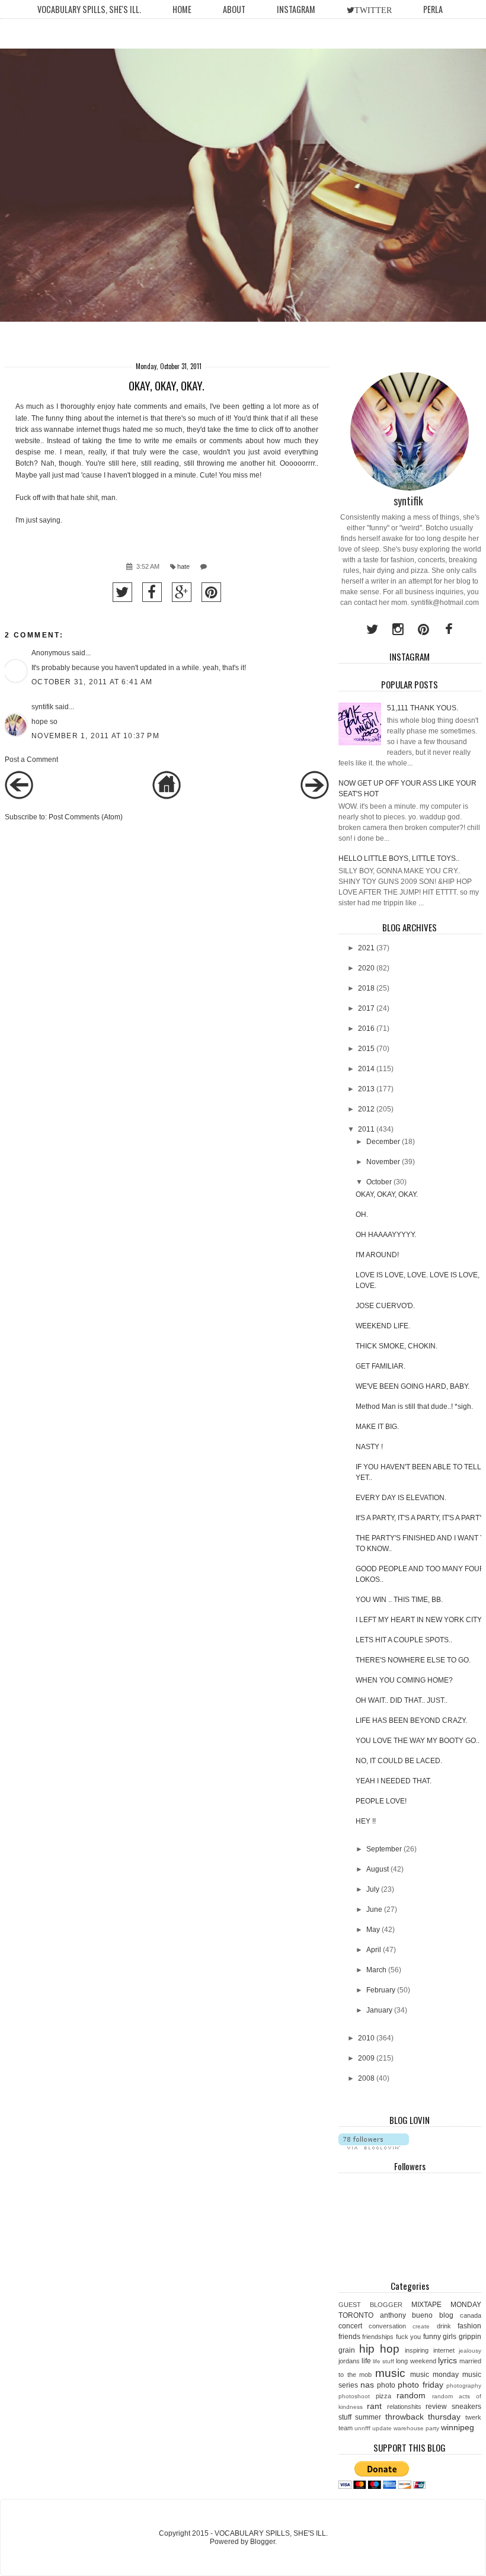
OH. (362, 1215)
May (373, 1930)
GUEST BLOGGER (370, 2305)
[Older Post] (315, 797)
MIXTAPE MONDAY (446, 2305)
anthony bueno (407, 2315)
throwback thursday (423, 2417)
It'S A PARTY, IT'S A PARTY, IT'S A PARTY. (420, 1518)
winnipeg (458, 2427)
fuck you (409, 2337)
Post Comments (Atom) (86, 817)
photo (386, 2385)
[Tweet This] (122, 592)
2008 (366, 2078)
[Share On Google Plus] (182, 592)
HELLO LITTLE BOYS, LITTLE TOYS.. (399, 858)
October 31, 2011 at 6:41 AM (92, 682)
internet (444, 2350)
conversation (387, 2326)
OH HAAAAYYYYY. (386, 1235)
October (379, 1182)
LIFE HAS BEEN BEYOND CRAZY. (411, 1720)
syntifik (42, 707)
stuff (345, 2417)
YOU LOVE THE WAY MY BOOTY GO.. (418, 1741)
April (374, 1950)
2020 (366, 968)
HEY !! (366, 1821)
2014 (366, 1069)
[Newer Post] (19, 797)
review (436, 2407)
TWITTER (373, 10)
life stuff (383, 2361)
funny (432, 2337)
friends (349, 2337)
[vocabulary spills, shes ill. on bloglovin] (374, 2147)
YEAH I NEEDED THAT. (394, 1781)
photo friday (420, 2385)
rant (374, 2406)
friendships (378, 2337)
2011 (366, 1129)
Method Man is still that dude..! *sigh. (414, 1406)
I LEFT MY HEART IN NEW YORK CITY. (419, 1620)
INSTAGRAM (296, 9)
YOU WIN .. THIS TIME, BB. (399, 1600)
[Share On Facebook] (152, 592)
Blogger (263, 2542)
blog (446, 2315)
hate (183, 566)
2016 (366, 1029)
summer (368, 2417)
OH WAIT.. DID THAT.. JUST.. (402, 1700)
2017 (366, 1008)
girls (450, 2337)
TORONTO (356, 2315)
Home (182, 9)
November (383, 1162)
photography (464, 2386)
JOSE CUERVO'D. (385, 1306)
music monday (434, 2375)
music (390, 2373)
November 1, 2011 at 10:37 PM (95, 736)
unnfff (362, 2428)
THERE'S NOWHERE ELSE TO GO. (413, 1660)
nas (367, 2385)
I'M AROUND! (377, 1255)
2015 (366, 1049)
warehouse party (416, 2428)
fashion (469, 2326)
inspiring (417, 2350)
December (383, 1142)
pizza (383, 2396)
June (374, 1909)
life (366, 2361)
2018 (366, 988)
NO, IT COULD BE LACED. (399, 1761)
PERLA (433, 9)
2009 (366, 2058)
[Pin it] (211, 592)
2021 (366, 948)
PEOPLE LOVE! (381, 1801)
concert (350, 2326)
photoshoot (354, 2396)
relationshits (404, 2407)
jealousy (470, 2351)
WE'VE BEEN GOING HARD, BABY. (413, 1386)
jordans (349, 2361)
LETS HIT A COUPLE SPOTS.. (404, 1640)
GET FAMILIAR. (381, 1366)
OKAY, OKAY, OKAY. (387, 1194)
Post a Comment (31, 760)
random (411, 2395)
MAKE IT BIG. (377, 1427)
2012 (366, 1109)
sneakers (466, 2407)
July (373, 1889)
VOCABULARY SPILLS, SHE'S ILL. (89, 9)
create (421, 2326)
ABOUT (234, 9)
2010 (366, 2038)
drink (444, 2326)
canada (471, 2315)
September (384, 1849)
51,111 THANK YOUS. (423, 708)
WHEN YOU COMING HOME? (404, 1680)
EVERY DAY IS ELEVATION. (401, 1498)
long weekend (416, 2361)
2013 (366, 1089)
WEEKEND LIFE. (383, 1326)
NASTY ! (369, 1447)
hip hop (379, 2349)
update (382, 2428)
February (381, 1990)
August (378, 1869)
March (376, 1970)
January (379, 2010)
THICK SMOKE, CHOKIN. (397, 1346)
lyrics (447, 2360)
